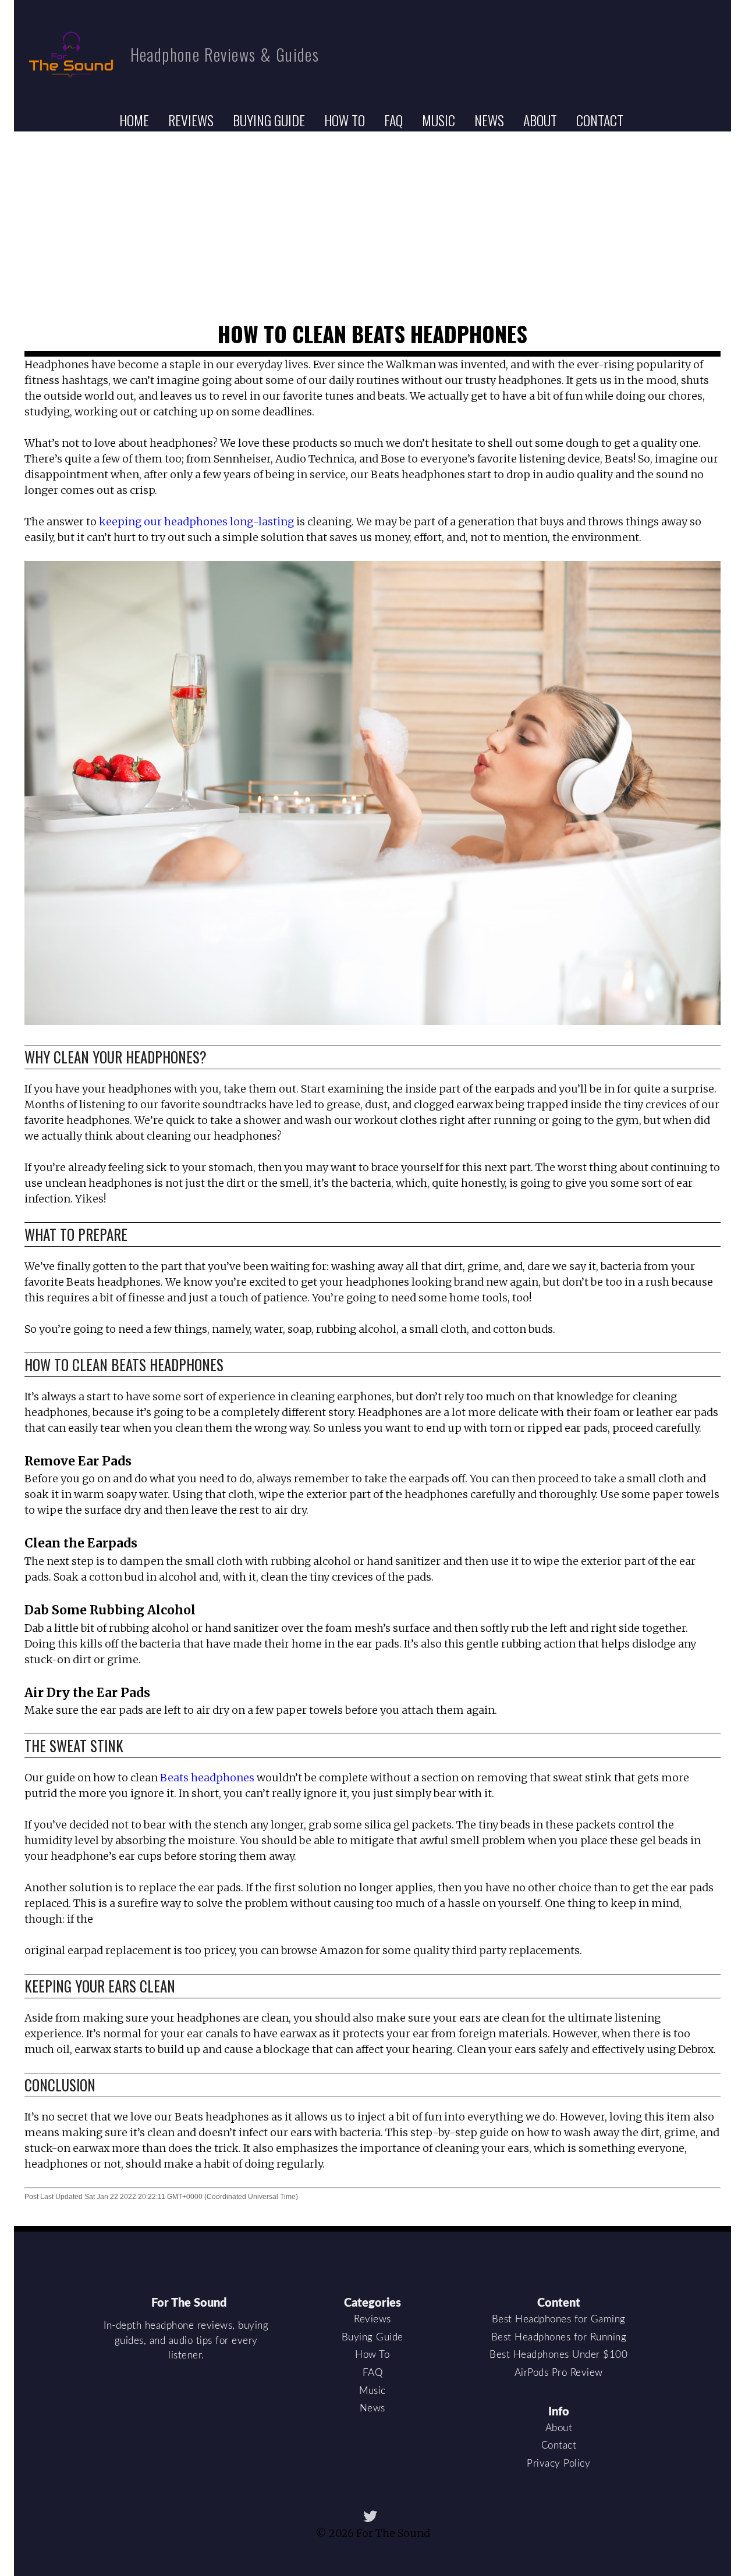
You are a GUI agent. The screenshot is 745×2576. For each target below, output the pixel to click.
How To (345, 120)
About (540, 120)
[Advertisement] (372, 219)
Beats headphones (207, 1778)
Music (439, 120)
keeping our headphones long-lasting (196, 522)
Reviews (191, 120)
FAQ (393, 120)
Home (134, 120)
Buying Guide (269, 120)
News (489, 120)
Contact (600, 120)
